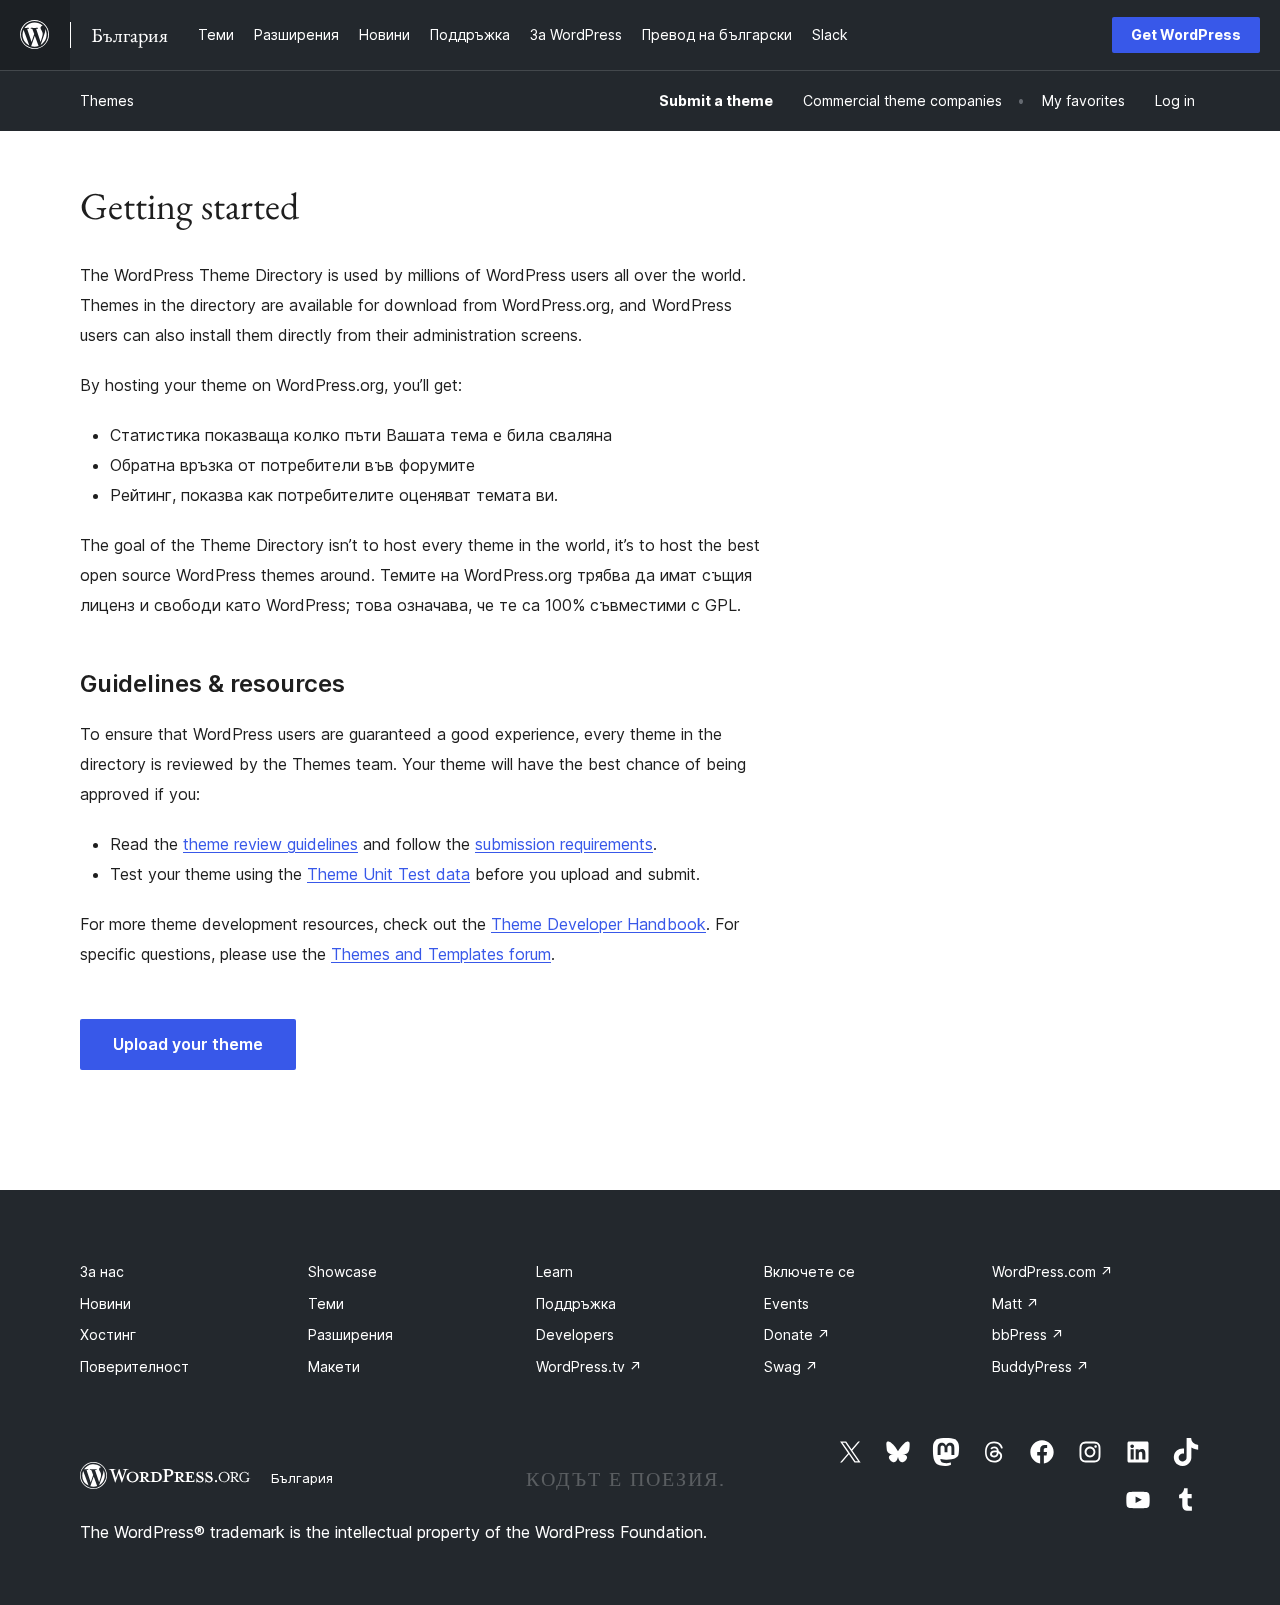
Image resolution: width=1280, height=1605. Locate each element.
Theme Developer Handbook (598, 924)
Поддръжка (576, 1303)
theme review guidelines (270, 844)
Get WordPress (1186, 34)
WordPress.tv (589, 1366)
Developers (575, 1334)
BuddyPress (1040, 1366)
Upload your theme (188, 1044)
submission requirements (564, 844)
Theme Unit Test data (388, 874)
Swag (791, 1366)
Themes (107, 100)
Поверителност (134, 1366)
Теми (326, 1303)
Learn (554, 1271)
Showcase (342, 1271)
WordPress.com (1052, 1271)
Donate (797, 1334)
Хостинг (108, 1334)
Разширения (350, 1334)
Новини (105, 1303)
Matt (1015, 1303)
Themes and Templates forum (441, 954)
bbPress (1028, 1334)
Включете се (809, 1271)
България (302, 1478)
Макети (334, 1366)
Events (786, 1303)
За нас (102, 1271)
